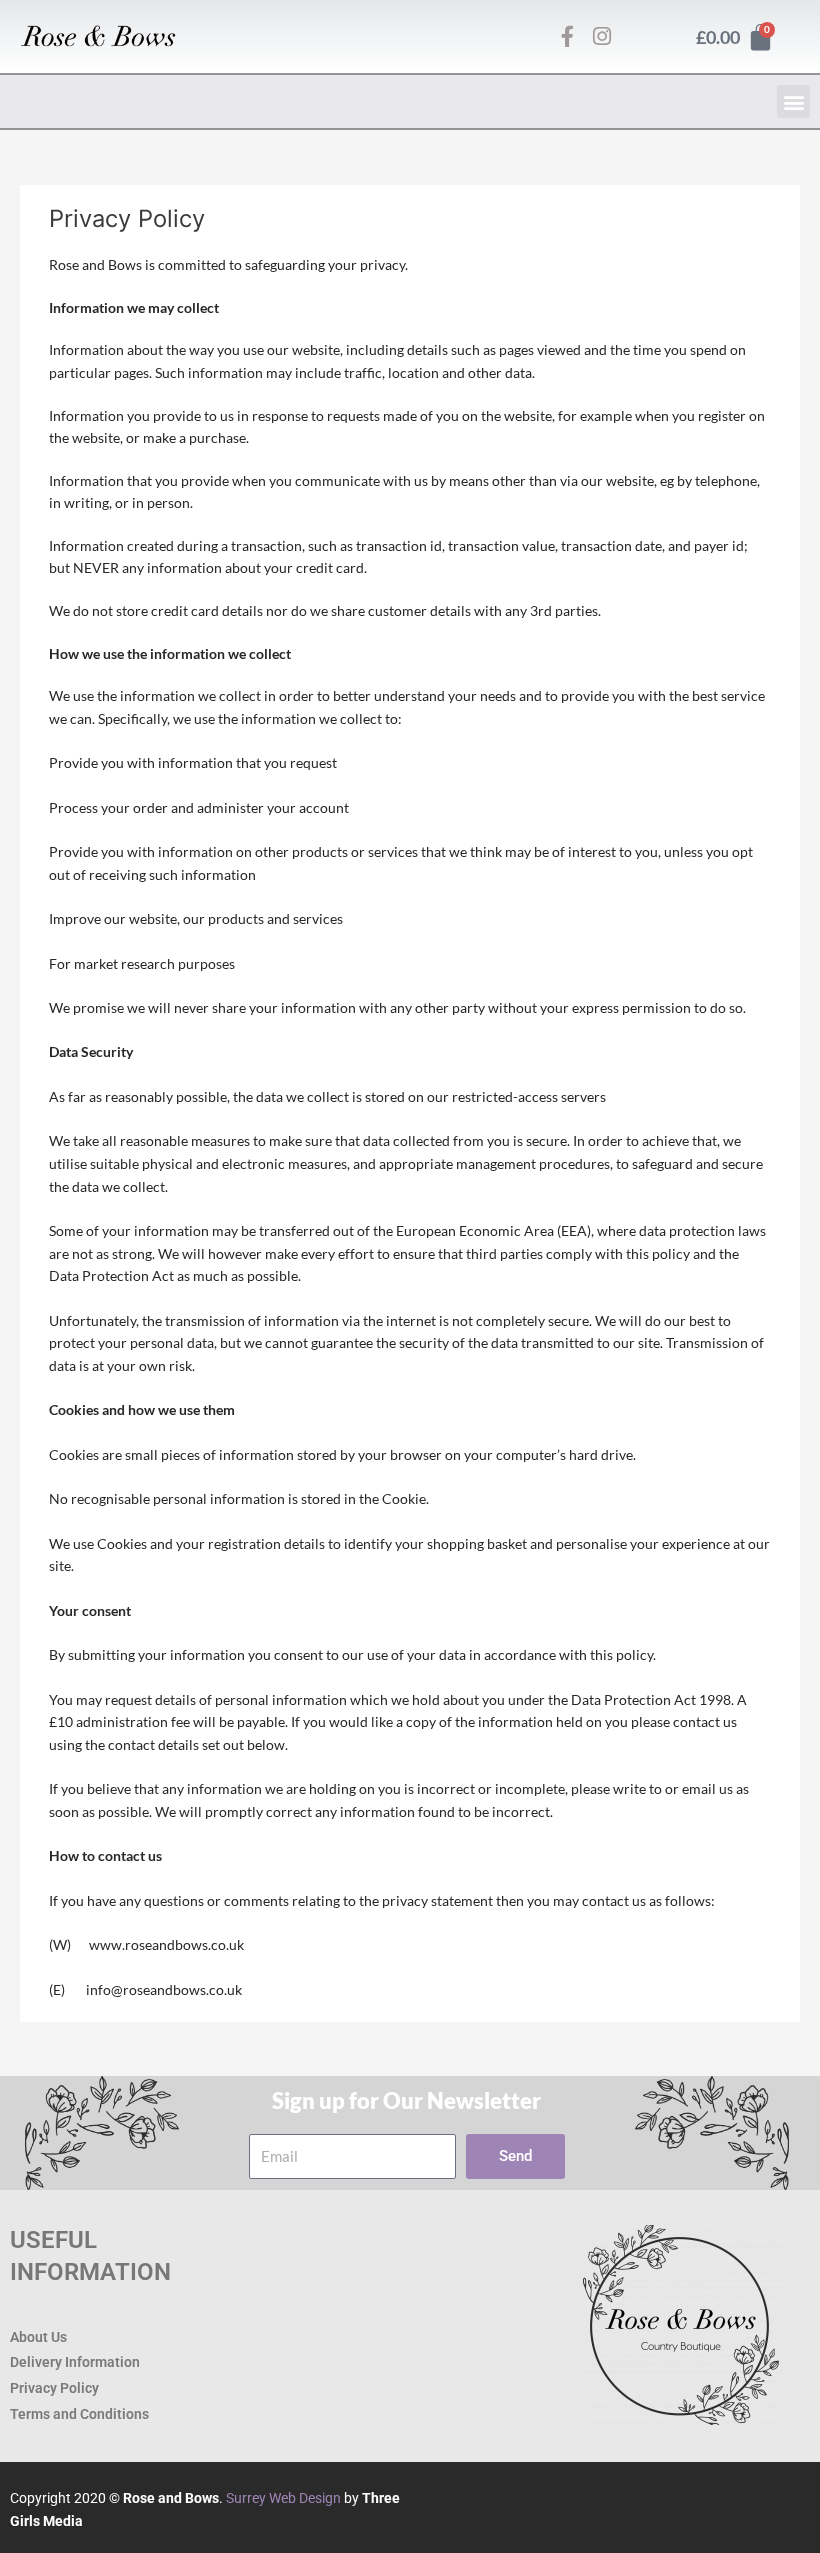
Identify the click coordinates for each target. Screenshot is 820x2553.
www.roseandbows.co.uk (166, 1944)
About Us (38, 2337)
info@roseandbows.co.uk (164, 1989)
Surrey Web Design (283, 2498)
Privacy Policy (54, 2388)
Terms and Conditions (79, 2414)
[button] (793, 101)
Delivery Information (75, 2362)
